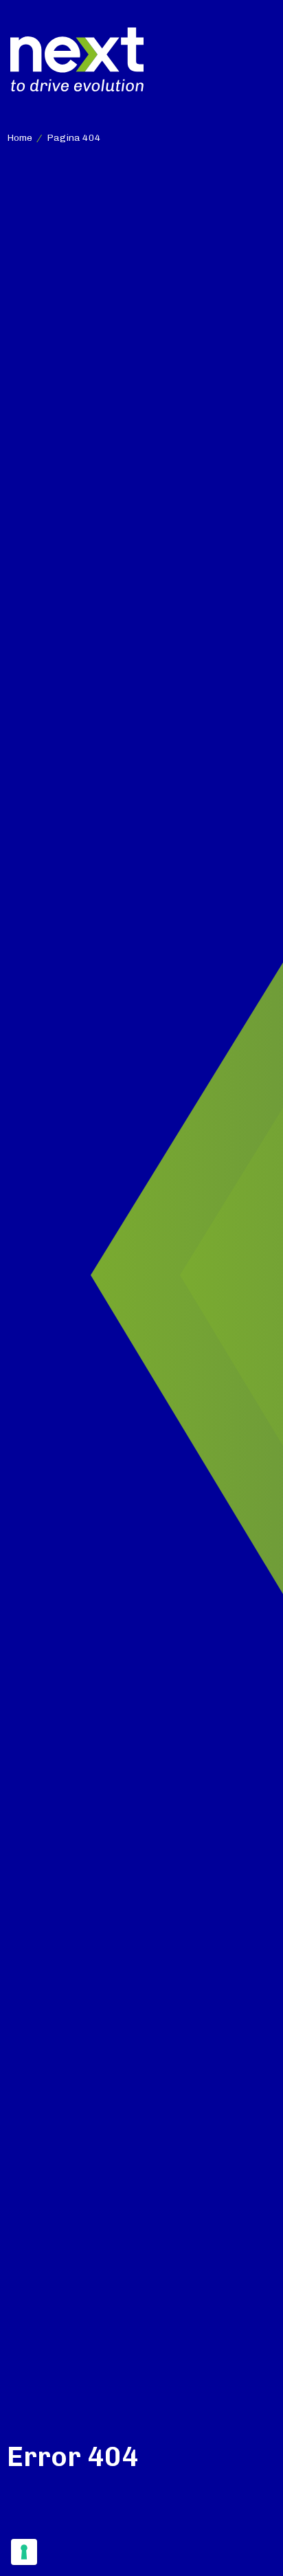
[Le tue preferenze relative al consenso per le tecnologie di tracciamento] (24, 2552)
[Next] (77, 59)
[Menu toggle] (261, 60)
